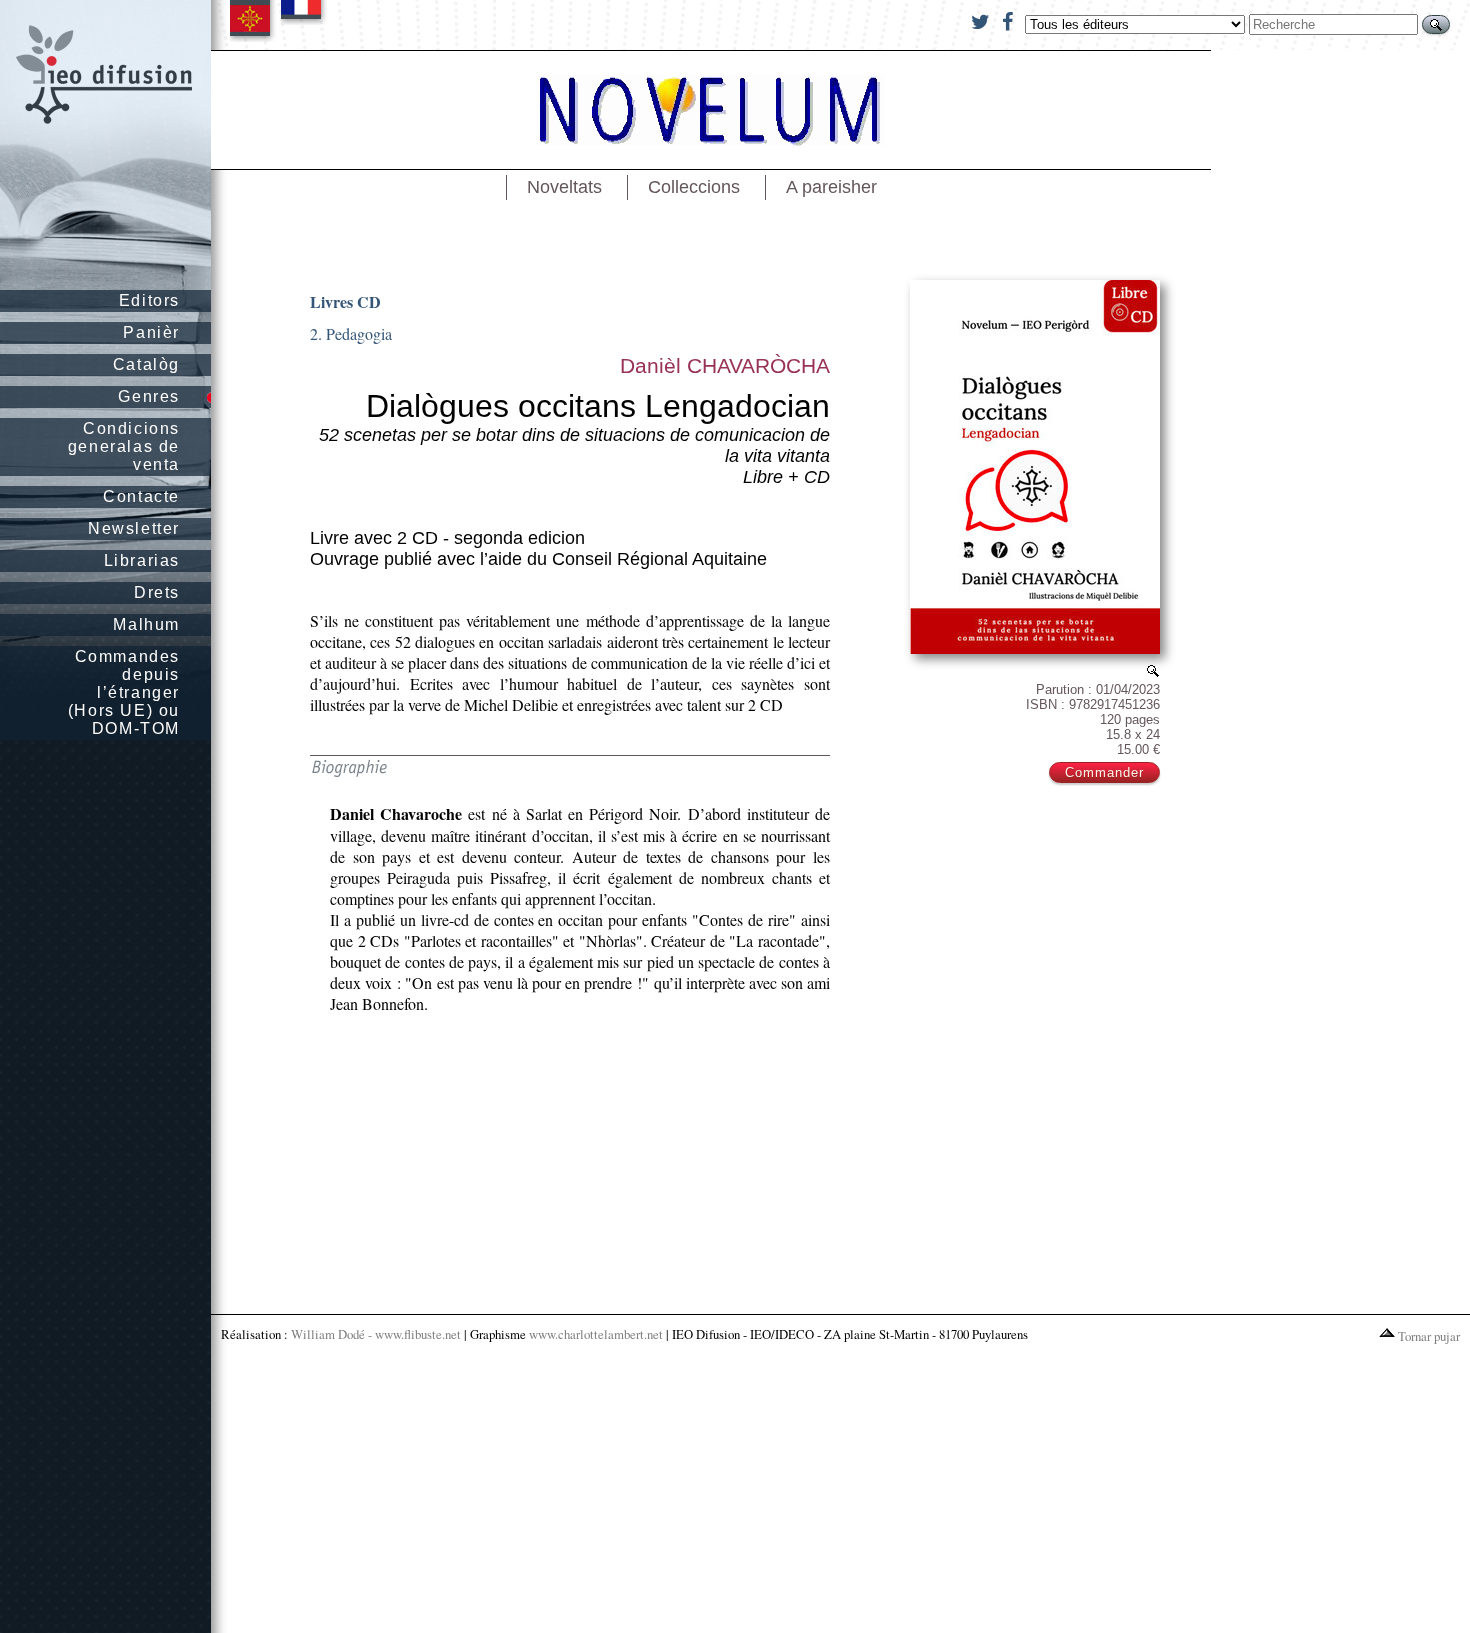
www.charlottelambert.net (596, 1334)
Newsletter (134, 528)
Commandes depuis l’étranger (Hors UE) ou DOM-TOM (124, 692)
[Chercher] (1436, 24)
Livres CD (345, 301)
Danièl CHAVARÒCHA (725, 365)
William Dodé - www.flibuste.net (376, 1334)
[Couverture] (1153, 670)
